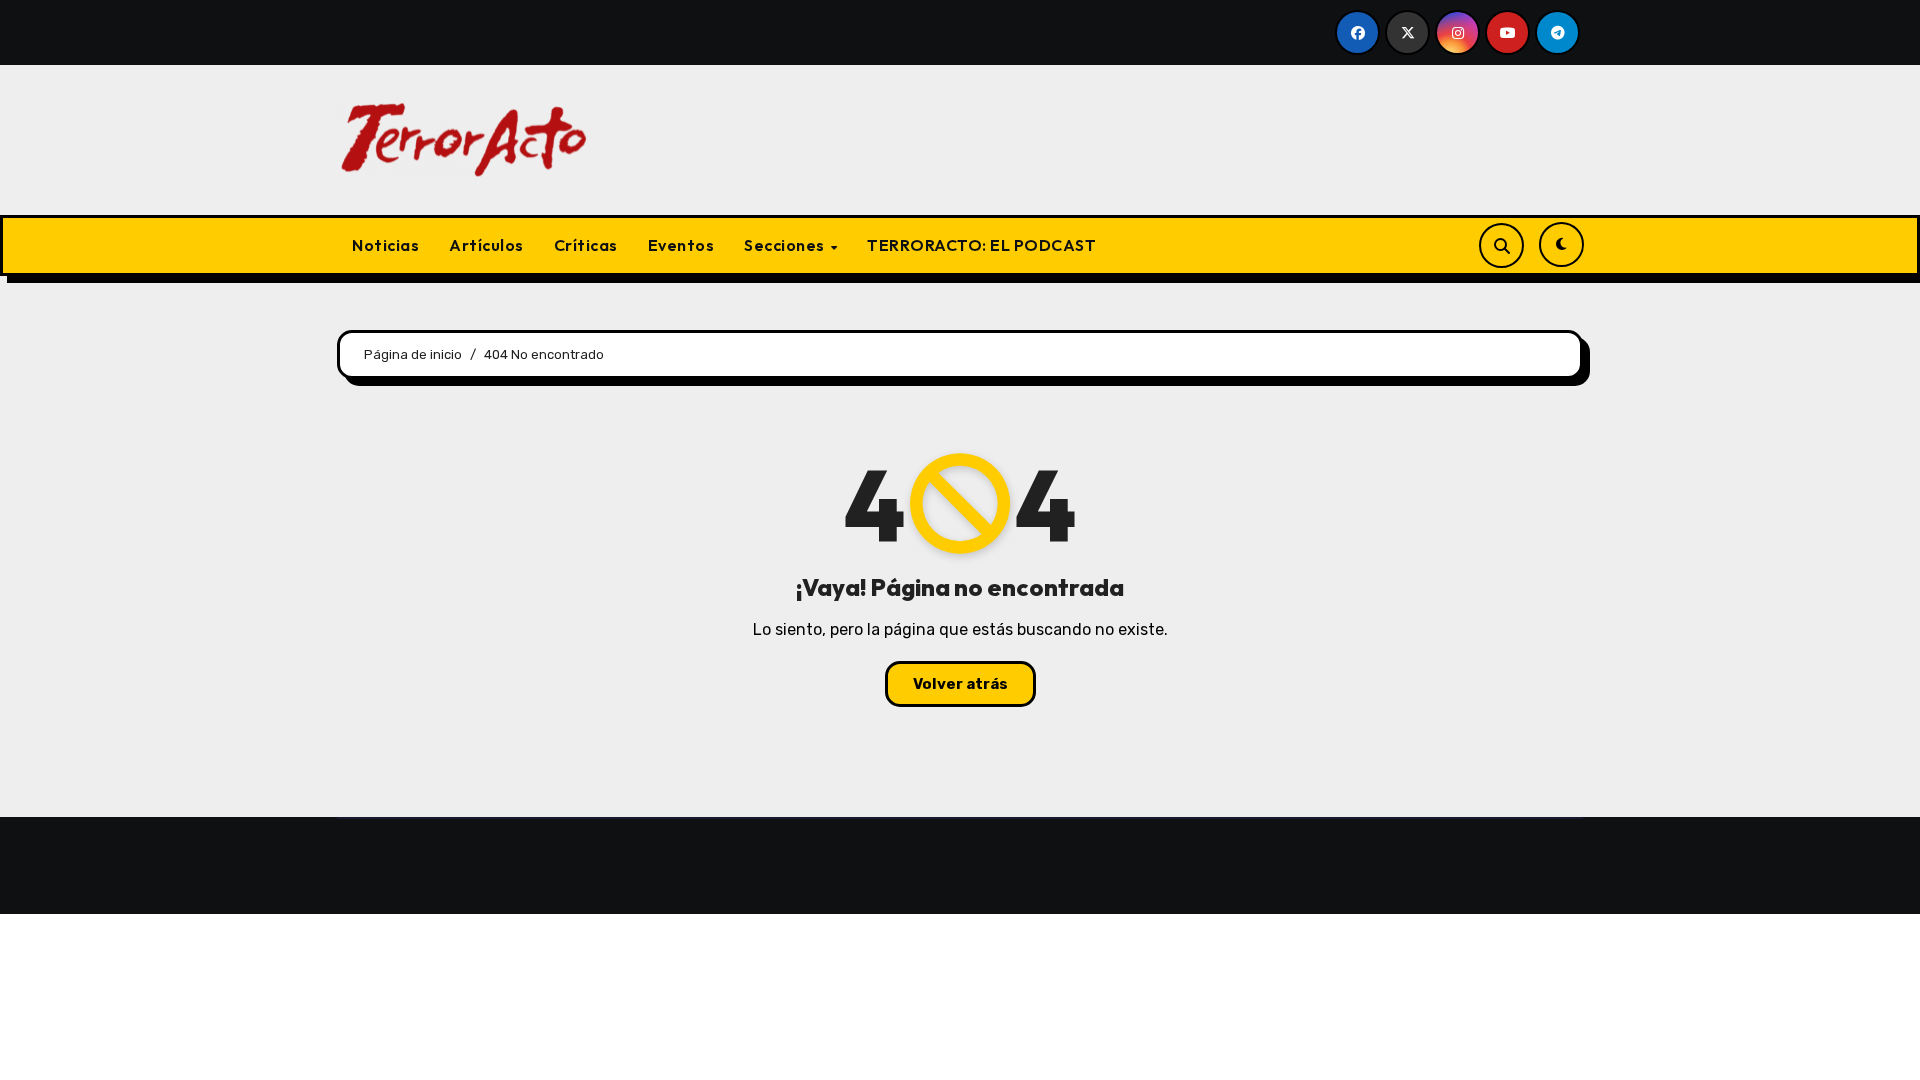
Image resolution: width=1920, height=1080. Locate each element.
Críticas (586, 245)
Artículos (486, 245)
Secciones (786, 245)
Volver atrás (960, 684)
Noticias (385, 245)
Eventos (681, 245)
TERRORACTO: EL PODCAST (981, 245)
